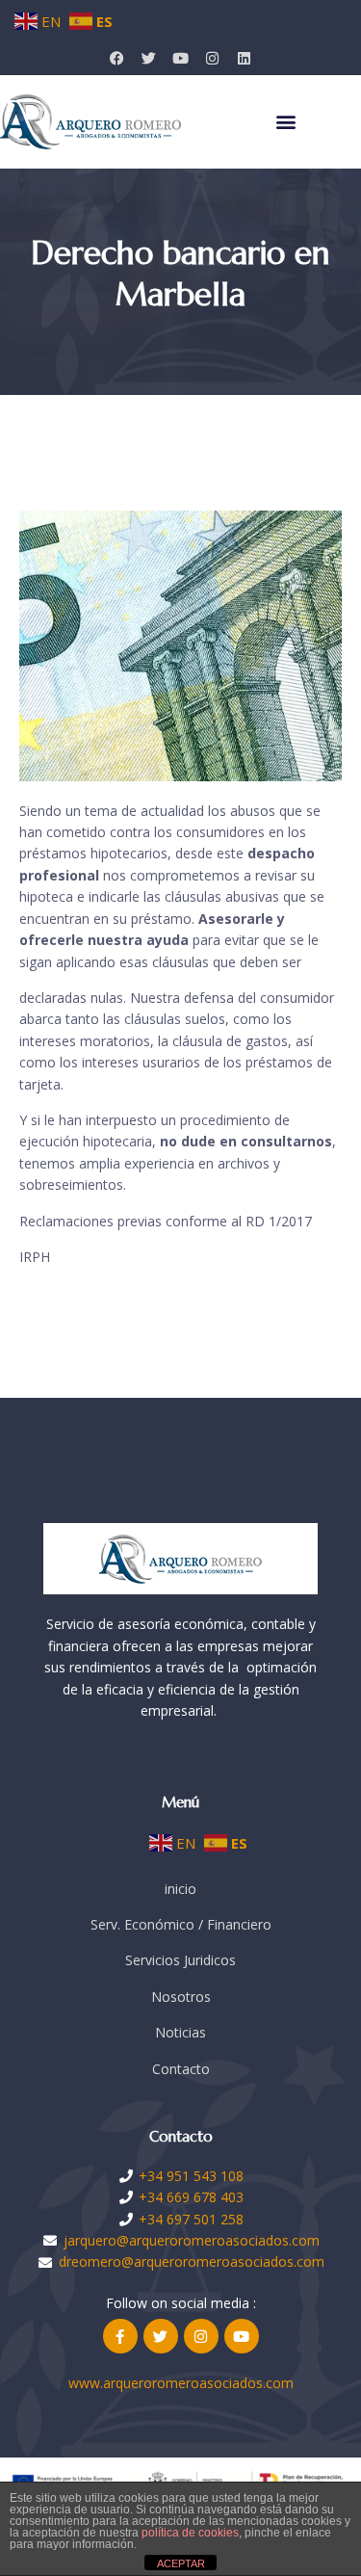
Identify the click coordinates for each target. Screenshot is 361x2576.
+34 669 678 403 (191, 2197)
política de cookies (190, 2533)
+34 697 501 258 (191, 2219)
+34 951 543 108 (191, 2176)
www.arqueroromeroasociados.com (181, 2383)
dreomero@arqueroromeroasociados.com (192, 2261)
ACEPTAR (181, 2563)
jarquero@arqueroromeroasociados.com (192, 2240)
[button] (286, 122)
